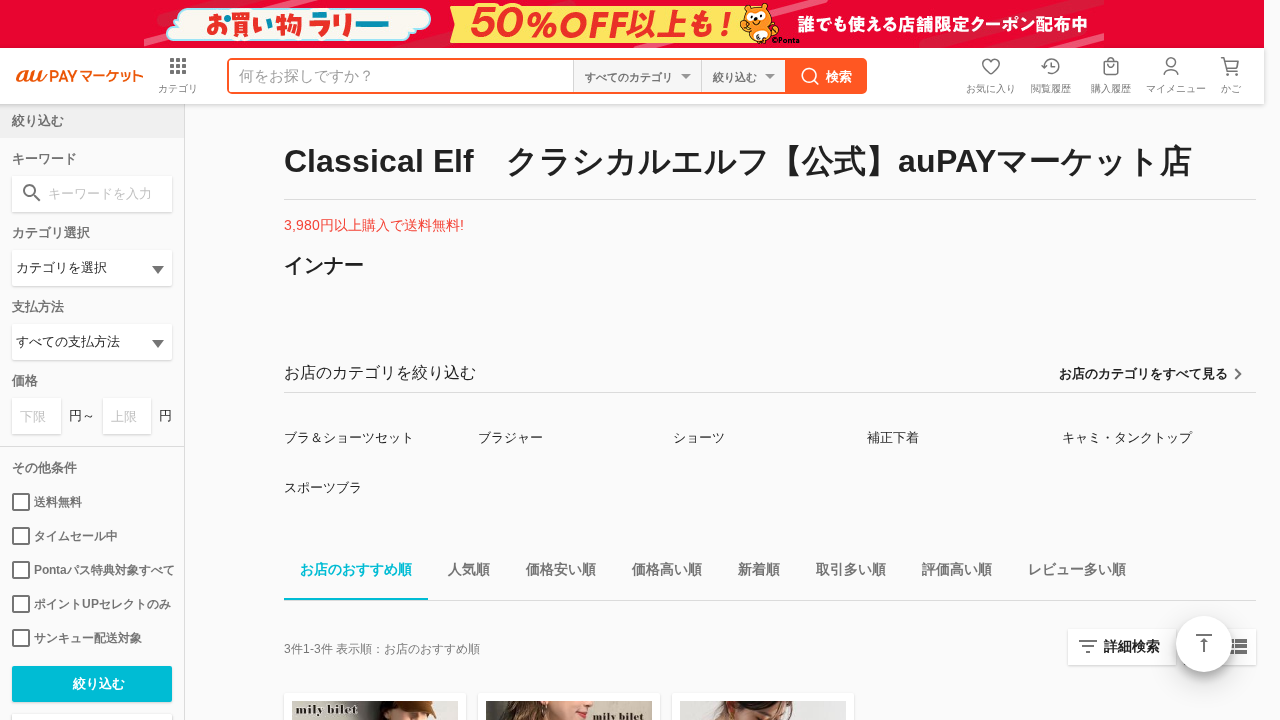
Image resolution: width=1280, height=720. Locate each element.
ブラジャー (510, 437)
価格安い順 (561, 569)
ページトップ (1204, 644)
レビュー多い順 (1077, 569)
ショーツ (699, 437)
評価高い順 (957, 569)
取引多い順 (851, 569)
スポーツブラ (323, 487)
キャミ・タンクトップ (1127, 437)
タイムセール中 (76, 536)
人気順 (469, 569)
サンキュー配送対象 (88, 638)
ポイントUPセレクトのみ (102, 604)
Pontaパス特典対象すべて (103, 570)
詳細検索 (1132, 646)
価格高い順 (667, 569)
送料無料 (58, 502)
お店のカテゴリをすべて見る (1143, 373)
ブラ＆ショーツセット (349, 437)
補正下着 (893, 437)
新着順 (759, 569)
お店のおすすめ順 (356, 569)
